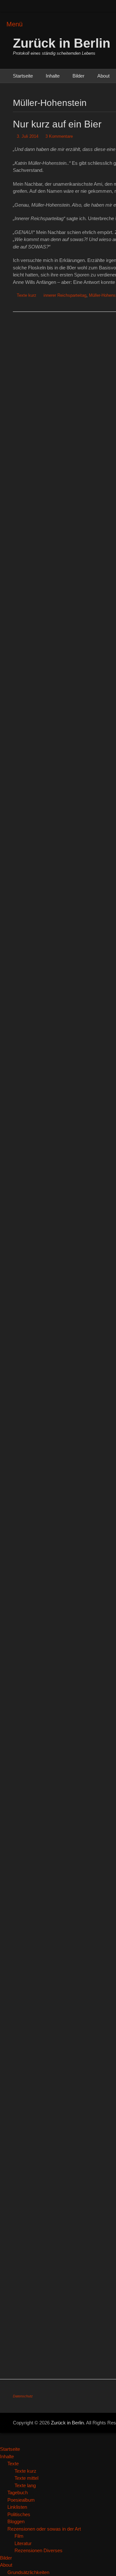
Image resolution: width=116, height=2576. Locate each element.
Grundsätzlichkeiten (28, 2572)
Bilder (78, 76)
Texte (13, 2464)
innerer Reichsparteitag (65, 295)
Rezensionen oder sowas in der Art (44, 2529)
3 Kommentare (59, 136)
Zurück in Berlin (62, 43)
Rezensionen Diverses (39, 2550)
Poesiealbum (21, 2500)
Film (19, 2536)
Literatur (23, 2543)
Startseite (23, 76)
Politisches (19, 2514)
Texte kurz (27, 295)
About (103, 76)
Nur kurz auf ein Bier (57, 124)
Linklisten (17, 2507)
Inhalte (53, 76)
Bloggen (16, 2521)
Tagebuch (18, 2492)
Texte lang (25, 2485)
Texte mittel (26, 2478)
